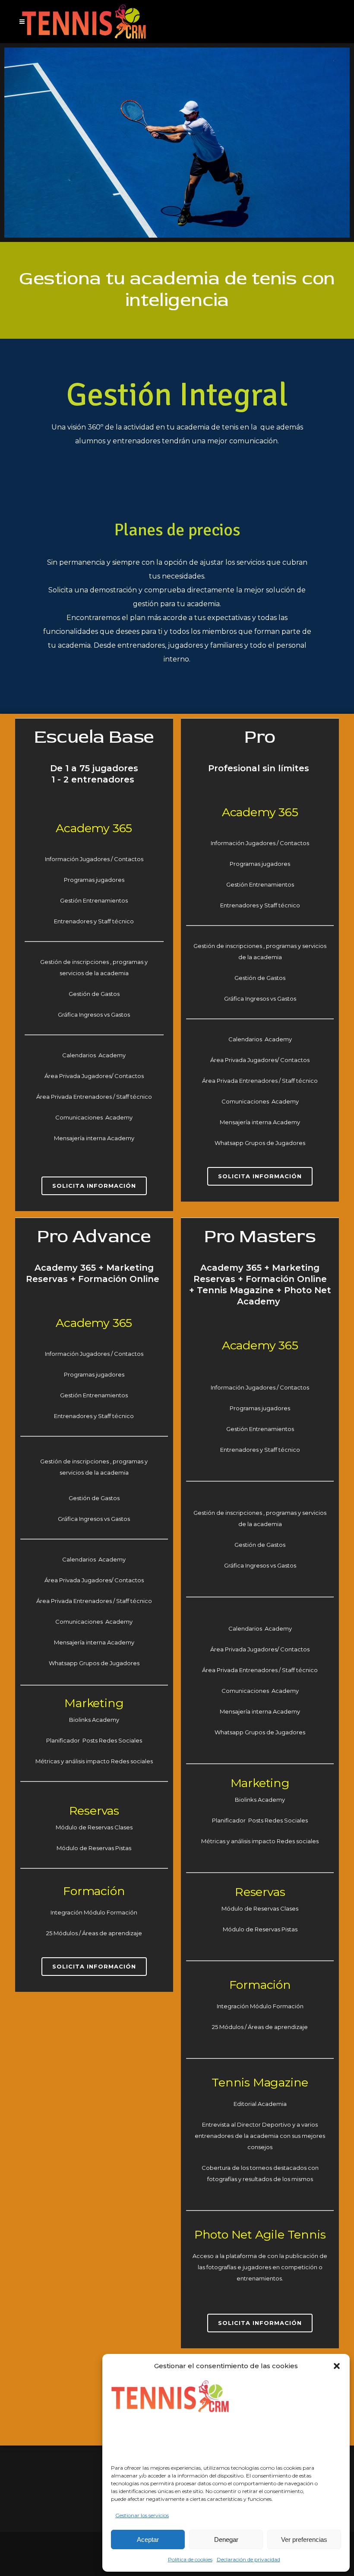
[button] (337, 2366)
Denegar (226, 2539)
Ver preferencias (304, 2539)
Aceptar (148, 2539)
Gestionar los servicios (142, 2515)
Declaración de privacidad (248, 2559)
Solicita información (94, 1186)
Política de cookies (190, 2559)
